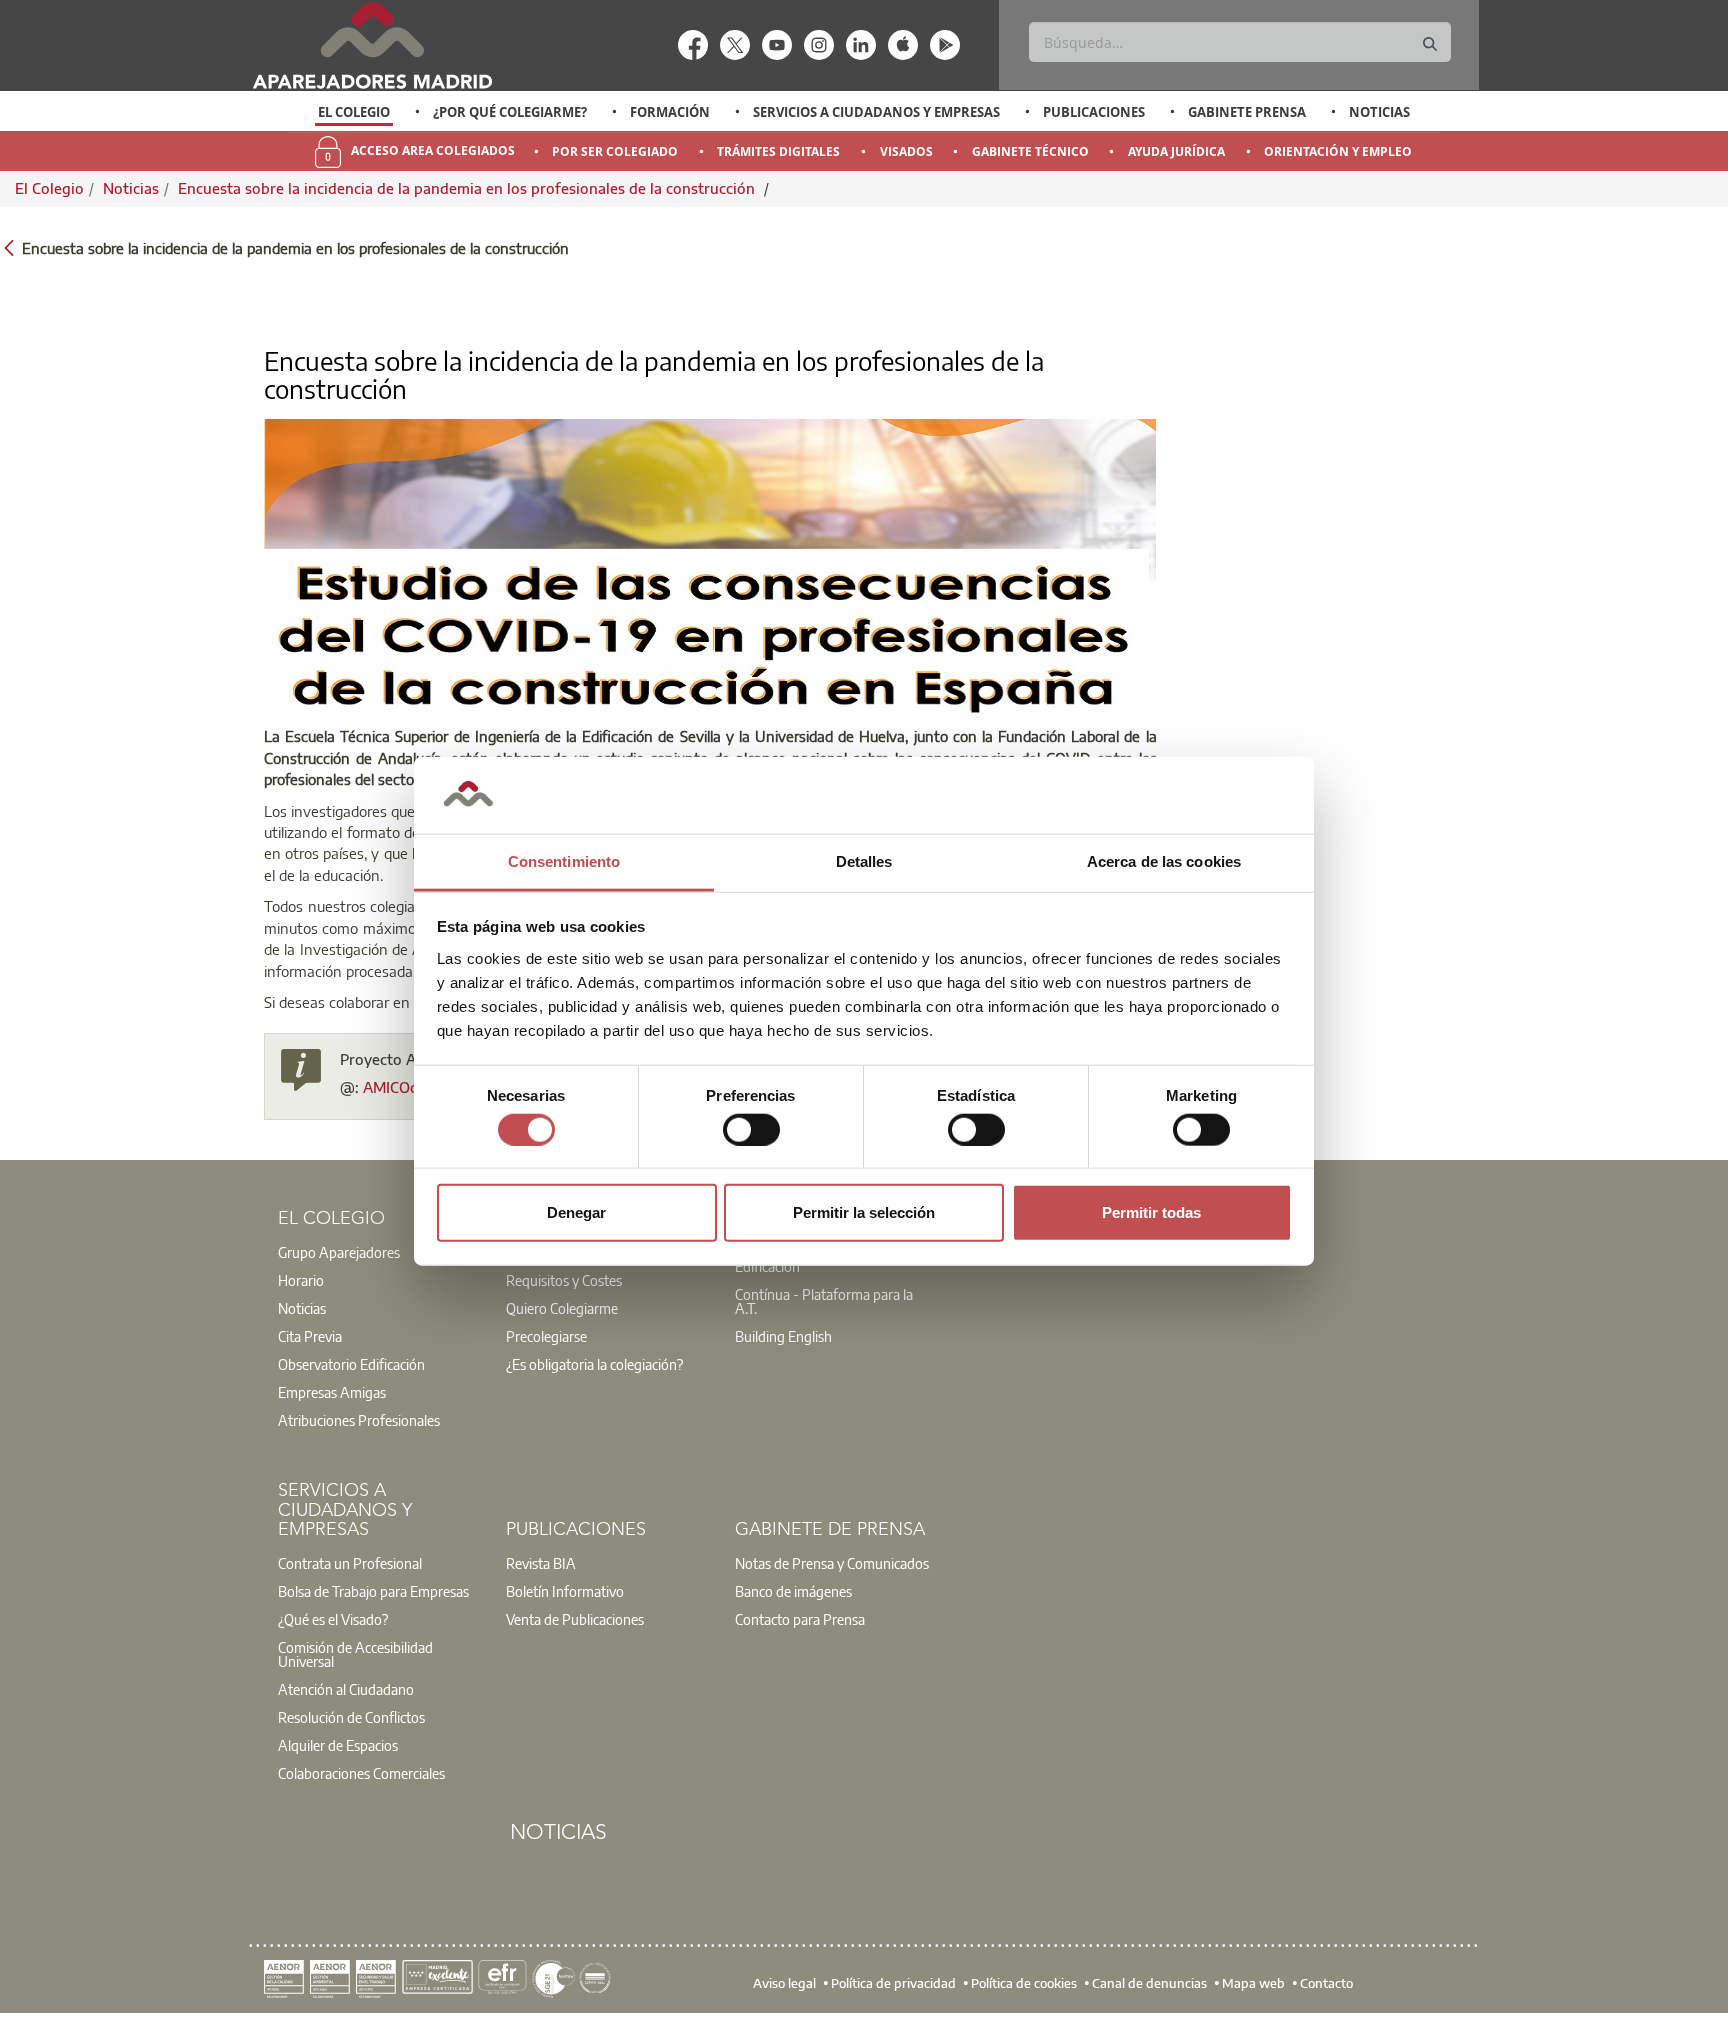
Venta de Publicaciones (575, 1619)
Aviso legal (784, 1983)
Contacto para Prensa (800, 1619)
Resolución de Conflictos (351, 1717)
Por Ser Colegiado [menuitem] (615, 151)
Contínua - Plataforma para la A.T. (824, 1301)
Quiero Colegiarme (562, 1308)
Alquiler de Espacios (338, 1745)
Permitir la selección (864, 1212)
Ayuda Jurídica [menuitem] (1176, 151)
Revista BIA (541, 1563)
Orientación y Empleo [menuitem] (1338, 151)
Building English (783, 1336)
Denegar (576, 1212)
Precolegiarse (546, 1336)
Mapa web (1253, 1983)
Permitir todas (1151, 1212)
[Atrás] (9, 246)
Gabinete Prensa (1247, 112)
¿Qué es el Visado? (333, 1619)
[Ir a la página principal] (372, 45)
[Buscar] (1430, 44)
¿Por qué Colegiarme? (510, 112)
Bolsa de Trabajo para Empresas (373, 1591)
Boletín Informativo (565, 1591)
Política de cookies (1024, 1983)
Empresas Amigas (332, 1392)
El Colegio (354, 112)
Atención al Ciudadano (346, 1689)
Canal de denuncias (1149, 1983)
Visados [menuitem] (906, 151)
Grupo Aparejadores (339, 1252)
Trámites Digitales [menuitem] (778, 151)
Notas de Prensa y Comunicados (832, 1563)
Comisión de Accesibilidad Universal (355, 1654)
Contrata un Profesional (350, 1563)
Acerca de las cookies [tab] (1164, 861)
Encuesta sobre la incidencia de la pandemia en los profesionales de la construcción (468, 188)
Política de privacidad (893, 1983)
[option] (354, 112)
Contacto (1326, 1983)
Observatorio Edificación (351, 1364)
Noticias (1379, 112)
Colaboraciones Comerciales (361, 1773)
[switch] (751, 1129)
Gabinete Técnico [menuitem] (1030, 151)
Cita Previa (310, 1336)
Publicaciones (1094, 112)
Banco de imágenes (793, 1591)
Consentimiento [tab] (564, 861)
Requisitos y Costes (564, 1280)
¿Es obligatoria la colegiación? (594, 1364)
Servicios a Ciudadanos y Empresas (876, 112)
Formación (670, 112)
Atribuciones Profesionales (359, 1420)
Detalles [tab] (864, 861)
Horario (301, 1280)
